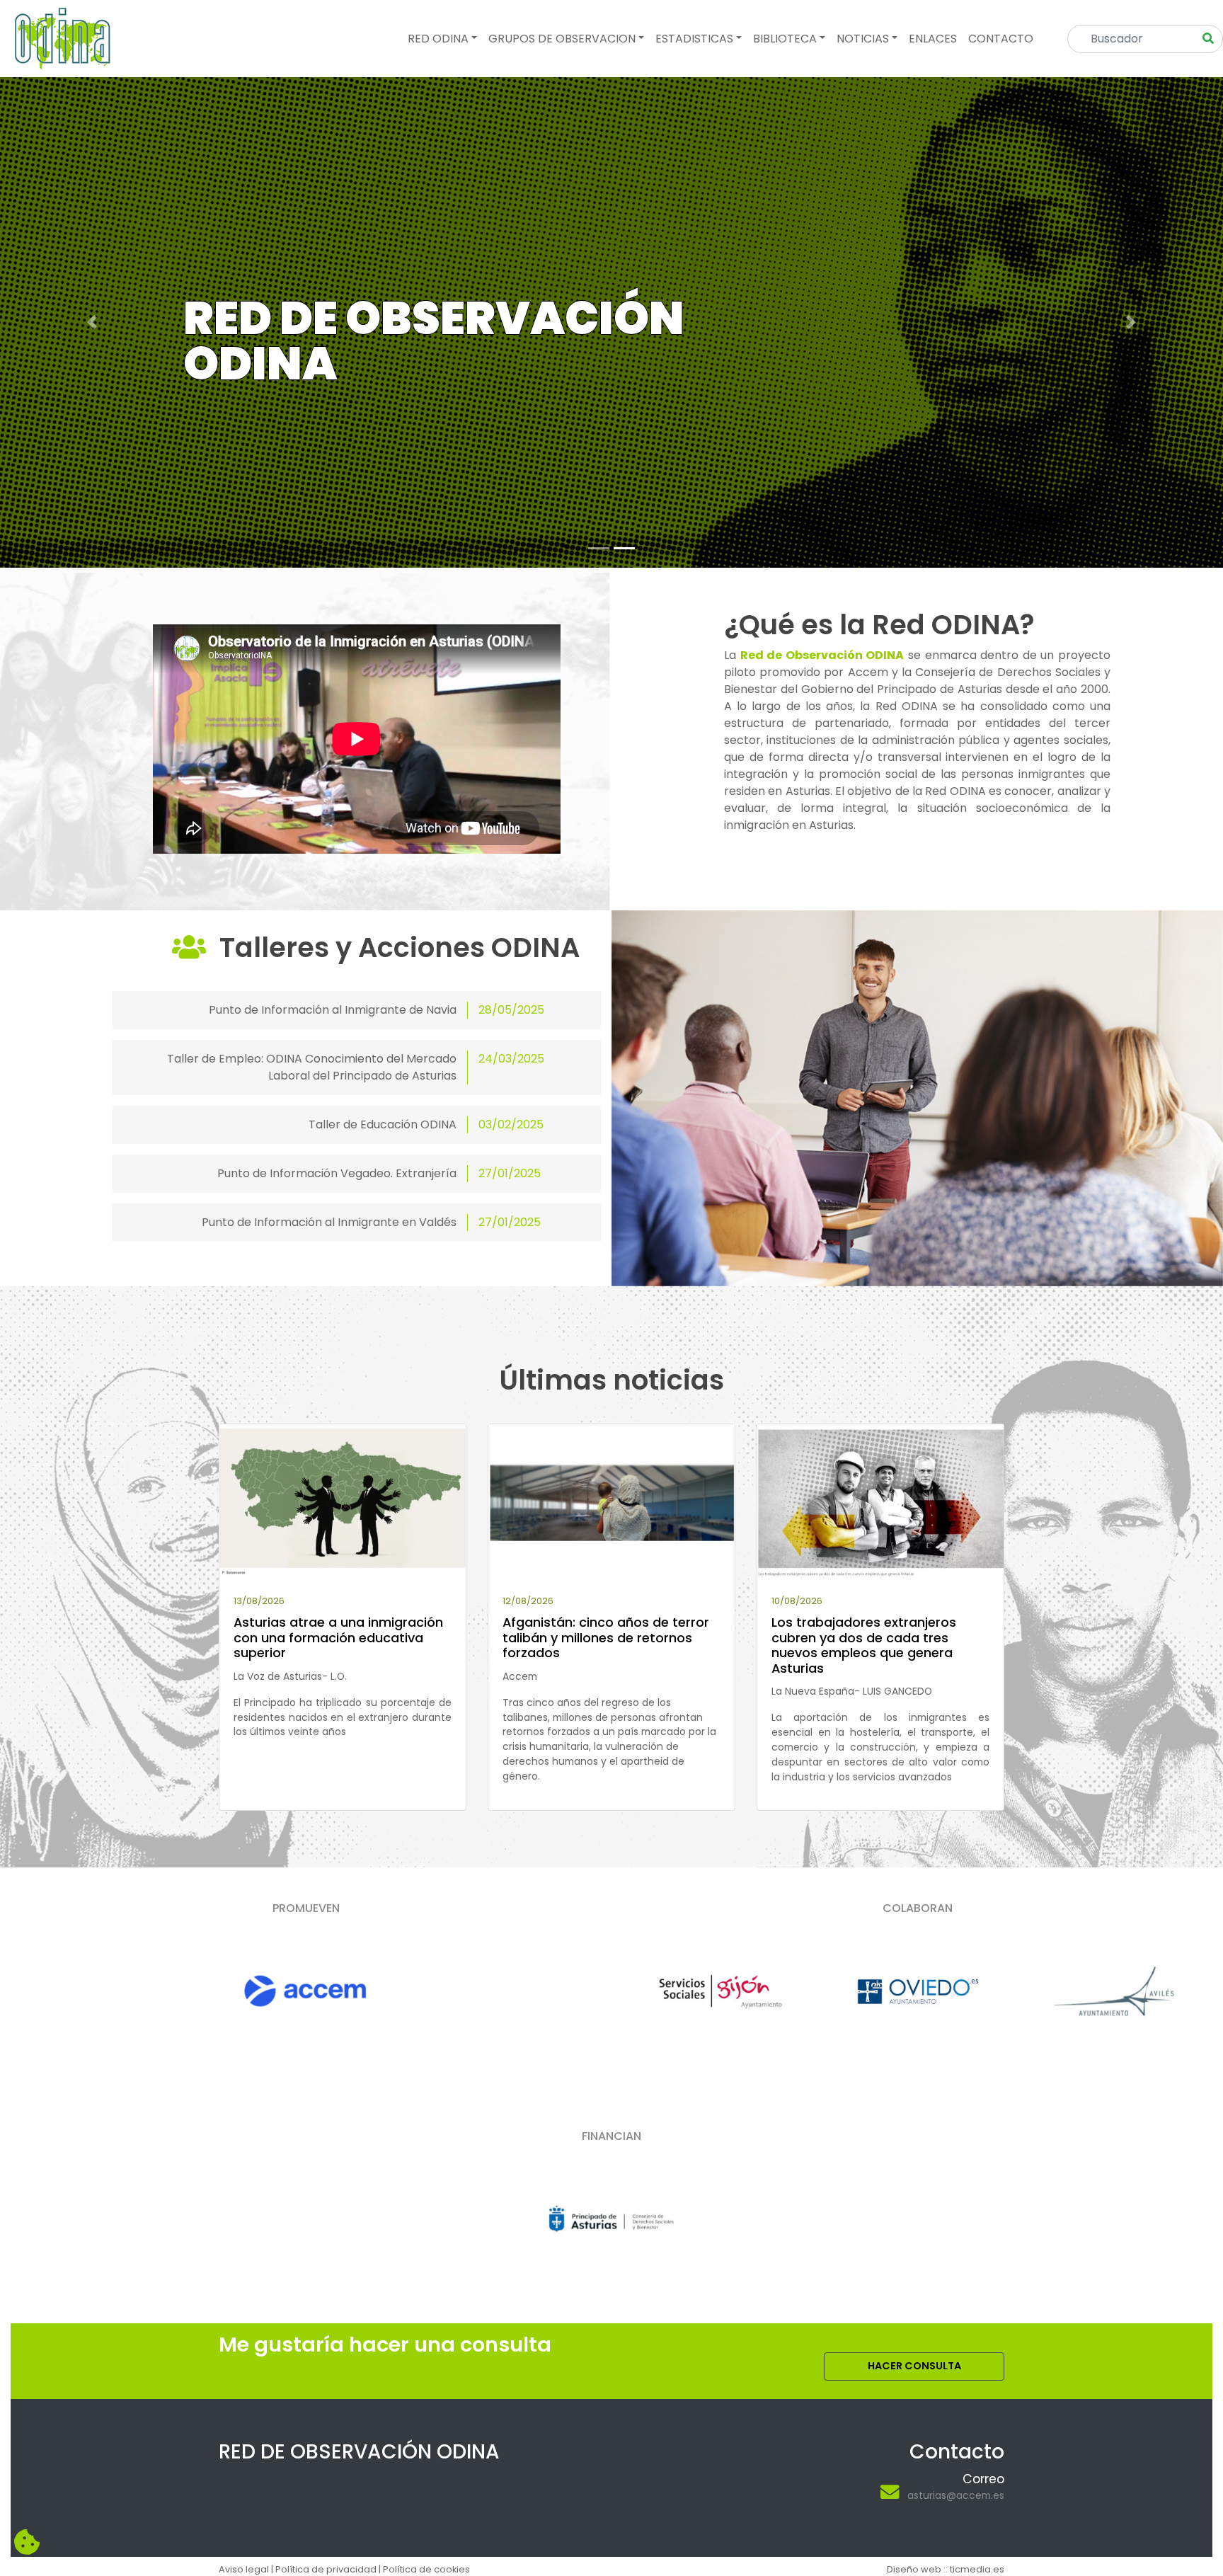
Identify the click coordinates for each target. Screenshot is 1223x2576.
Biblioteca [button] (785, 39)
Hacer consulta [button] (914, 2366)
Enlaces (933, 39)
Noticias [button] (863, 39)
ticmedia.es (977, 2569)
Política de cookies (426, 2569)
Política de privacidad (326, 2569)
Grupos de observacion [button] (562, 39)
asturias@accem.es (956, 2495)
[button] (92, 322)
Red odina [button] (438, 39)
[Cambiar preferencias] (27, 2543)
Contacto (1001, 39)
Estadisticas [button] (694, 39)
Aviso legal (244, 2569)
